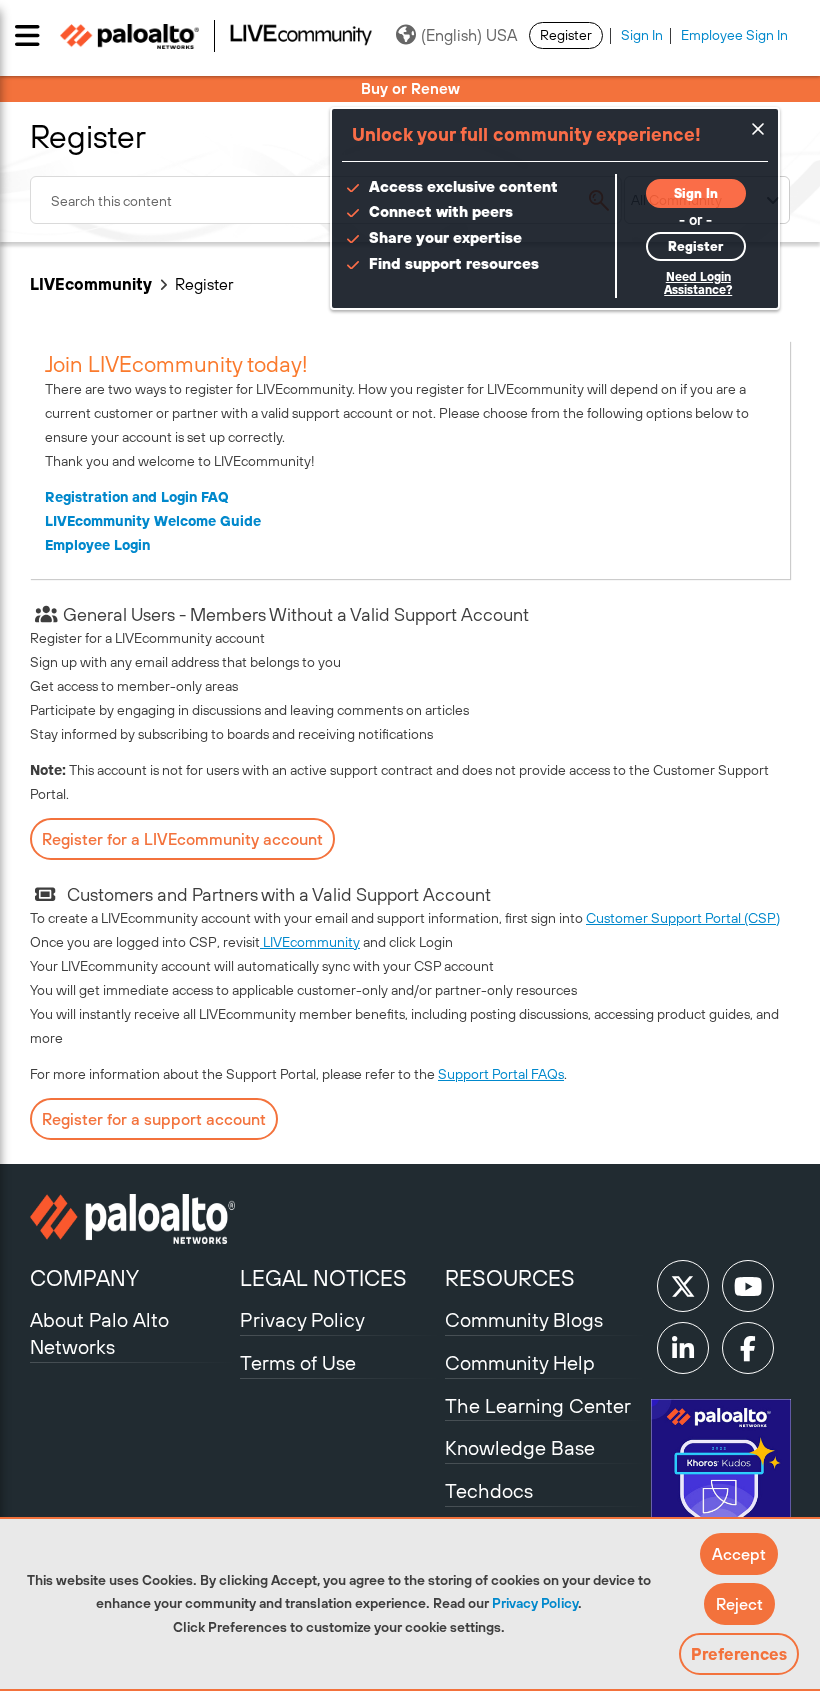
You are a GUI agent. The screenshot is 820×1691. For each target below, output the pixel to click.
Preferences (739, 1654)
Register (566, 35)
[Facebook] (748, 1348)
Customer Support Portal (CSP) (683, 918)
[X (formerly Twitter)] (683, 1286)
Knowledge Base (520, 1447)
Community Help (520, 1362)
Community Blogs (524, 1319)
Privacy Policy (535, 1603)
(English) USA (469, 35)
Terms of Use (298, 1362)
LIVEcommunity (91, 284)
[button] (739, 1554)
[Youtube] (748, 1286)
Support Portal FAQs (501, 1074)
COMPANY (84, 1278)
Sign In (642, 35)
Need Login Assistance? (698, 283)
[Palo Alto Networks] (132, 1219)
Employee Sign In (734, 35)
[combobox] (326, 200)
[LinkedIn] (683, 1348)
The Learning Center (538, 1405)
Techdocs (489, 1490)
